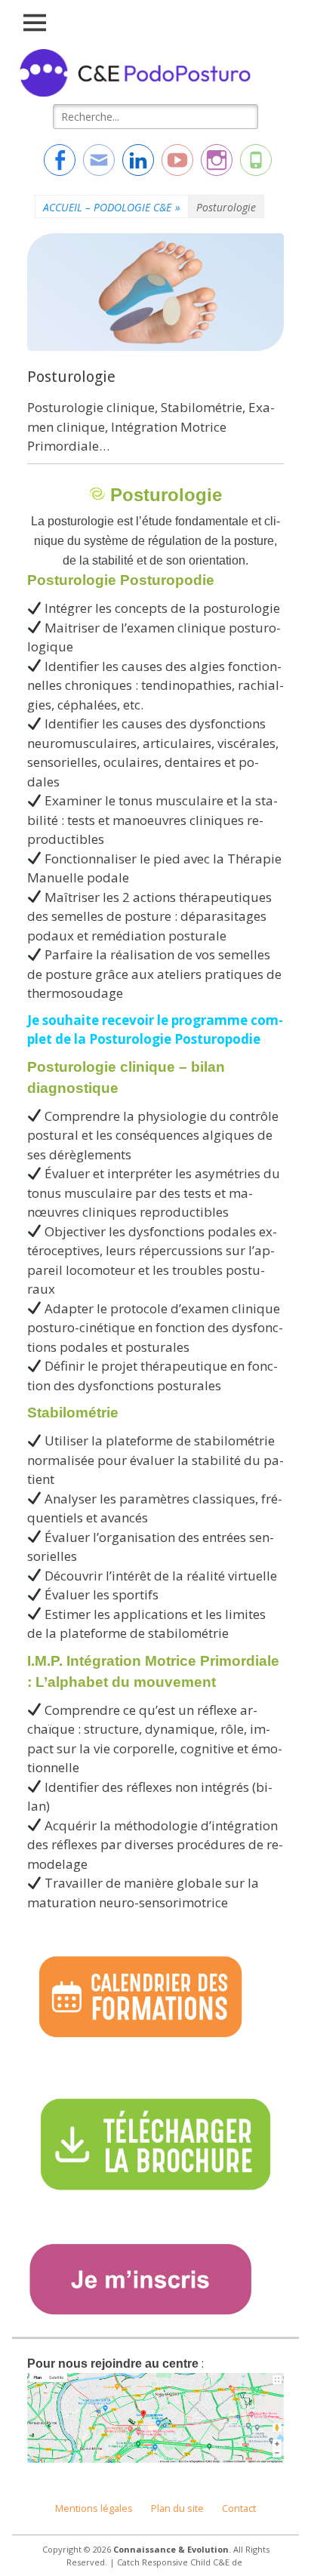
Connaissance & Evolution (171, 2549)
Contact (239, 2508)
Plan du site (177, 2508)
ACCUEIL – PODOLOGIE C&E (112, 207)
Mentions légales (94, 2508)
